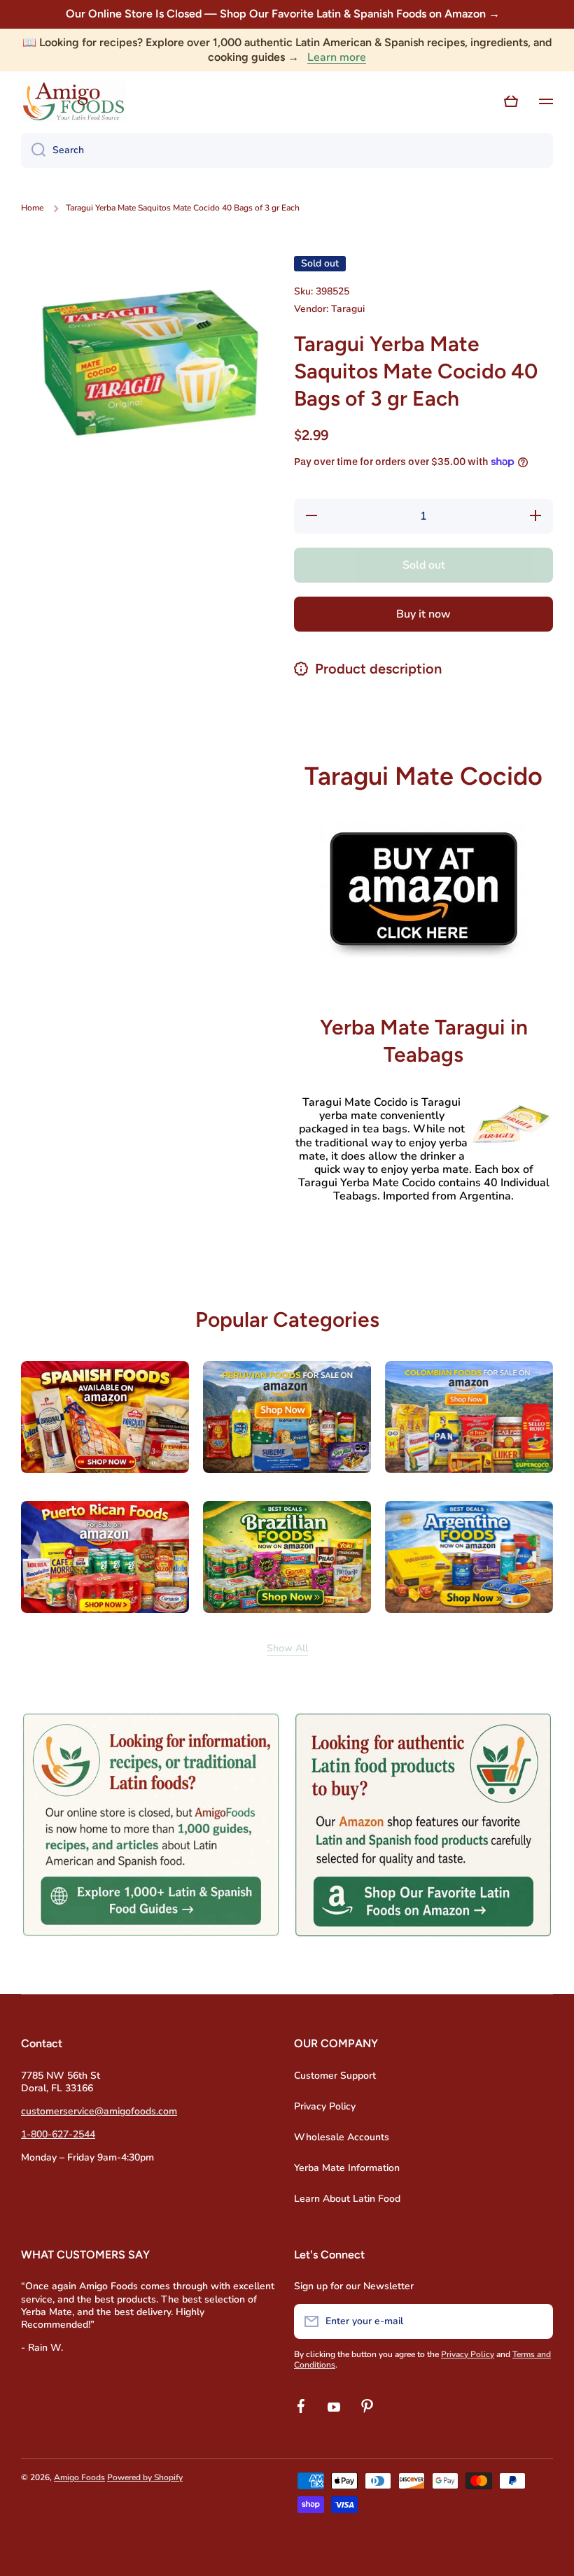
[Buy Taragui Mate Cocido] (423, 889)
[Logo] (73, 101)
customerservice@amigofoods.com (99, 2111)
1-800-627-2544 (58, 2134)
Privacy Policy (325, 2106)
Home (32, 208)
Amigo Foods (79, 2477)
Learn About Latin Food (347, 2199)
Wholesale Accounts (342, 2137)
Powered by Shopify (145, 2477)
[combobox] (287, 150)
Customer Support (335, 2076)
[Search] (33, 150)
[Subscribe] (535, 2321)
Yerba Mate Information (347, 2168)
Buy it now (423, 614)
